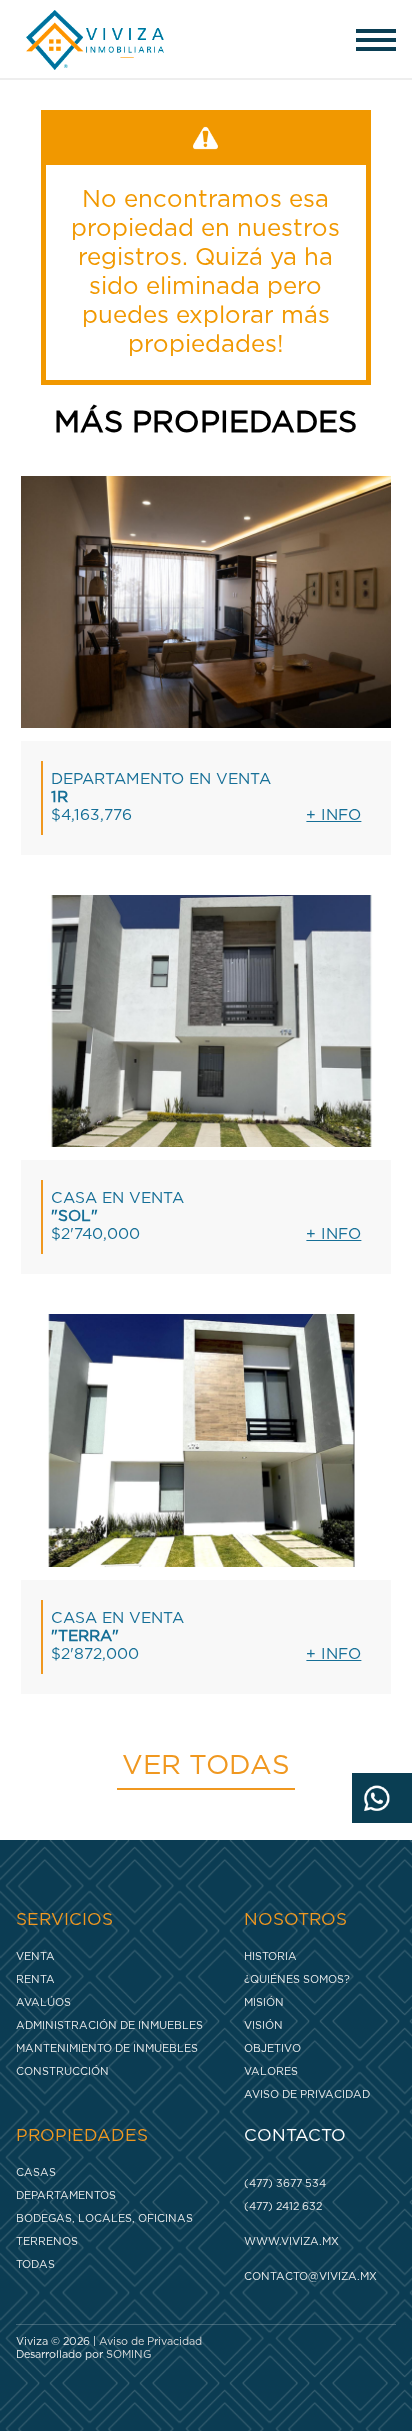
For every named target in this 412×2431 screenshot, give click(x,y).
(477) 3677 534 (285, 2183)
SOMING (128, 2354)
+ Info (333, 815)
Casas (36, 2172)
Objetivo (272, 2048)
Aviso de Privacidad (307, 2094)
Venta (35, 1956)
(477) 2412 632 (283, 2206)
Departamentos (66, 2195)
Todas (35, 2264)
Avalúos (43, 2002)
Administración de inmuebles (109, 2025)
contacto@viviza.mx (310, 2276)
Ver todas (206, 1766)
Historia (270, 1956)
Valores (271, 2071)
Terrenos (47, 2241)
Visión (263, 2025)
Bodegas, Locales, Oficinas (104, 2218)
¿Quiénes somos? (297, 1979)
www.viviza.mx (291, 2241)
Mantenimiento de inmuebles (107, 2048)
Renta (35, 1979)
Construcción (62, 2071)
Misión (264, 2002)
